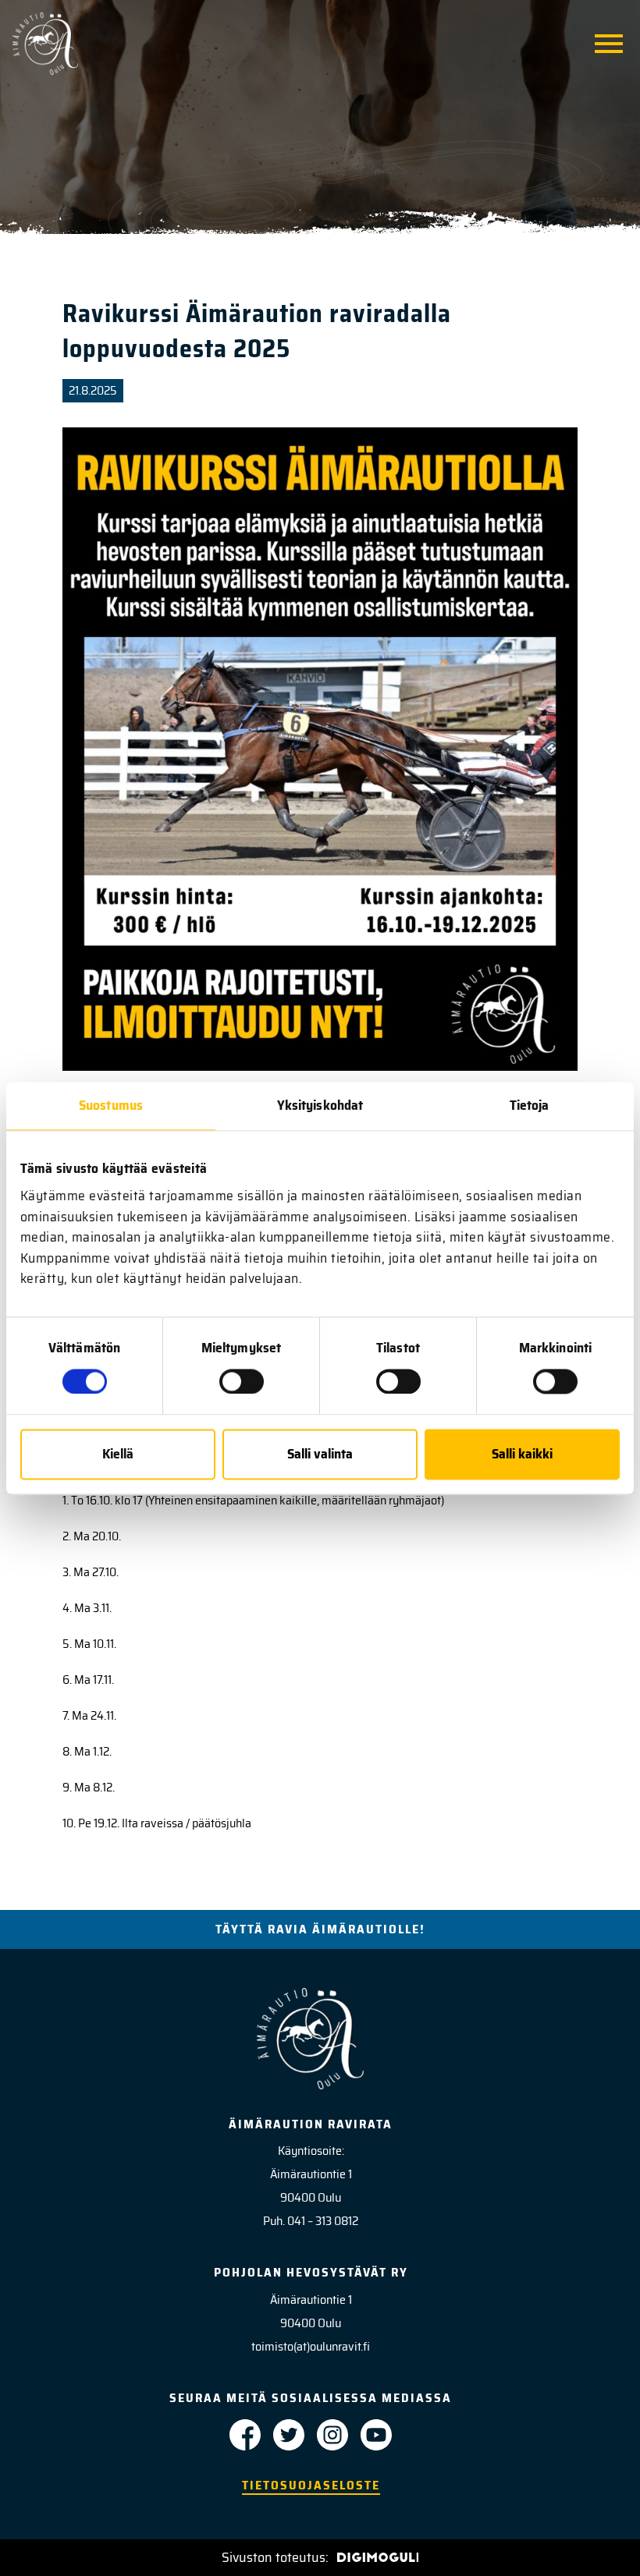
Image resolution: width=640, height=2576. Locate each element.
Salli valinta (320, 1455)
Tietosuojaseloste (311, 2485)
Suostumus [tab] (111, 1105)
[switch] (242, 1381)
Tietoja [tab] (530, 1105)
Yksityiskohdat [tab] (320, 1105)
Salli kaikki (522, 1455)
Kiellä (118, 1455)
